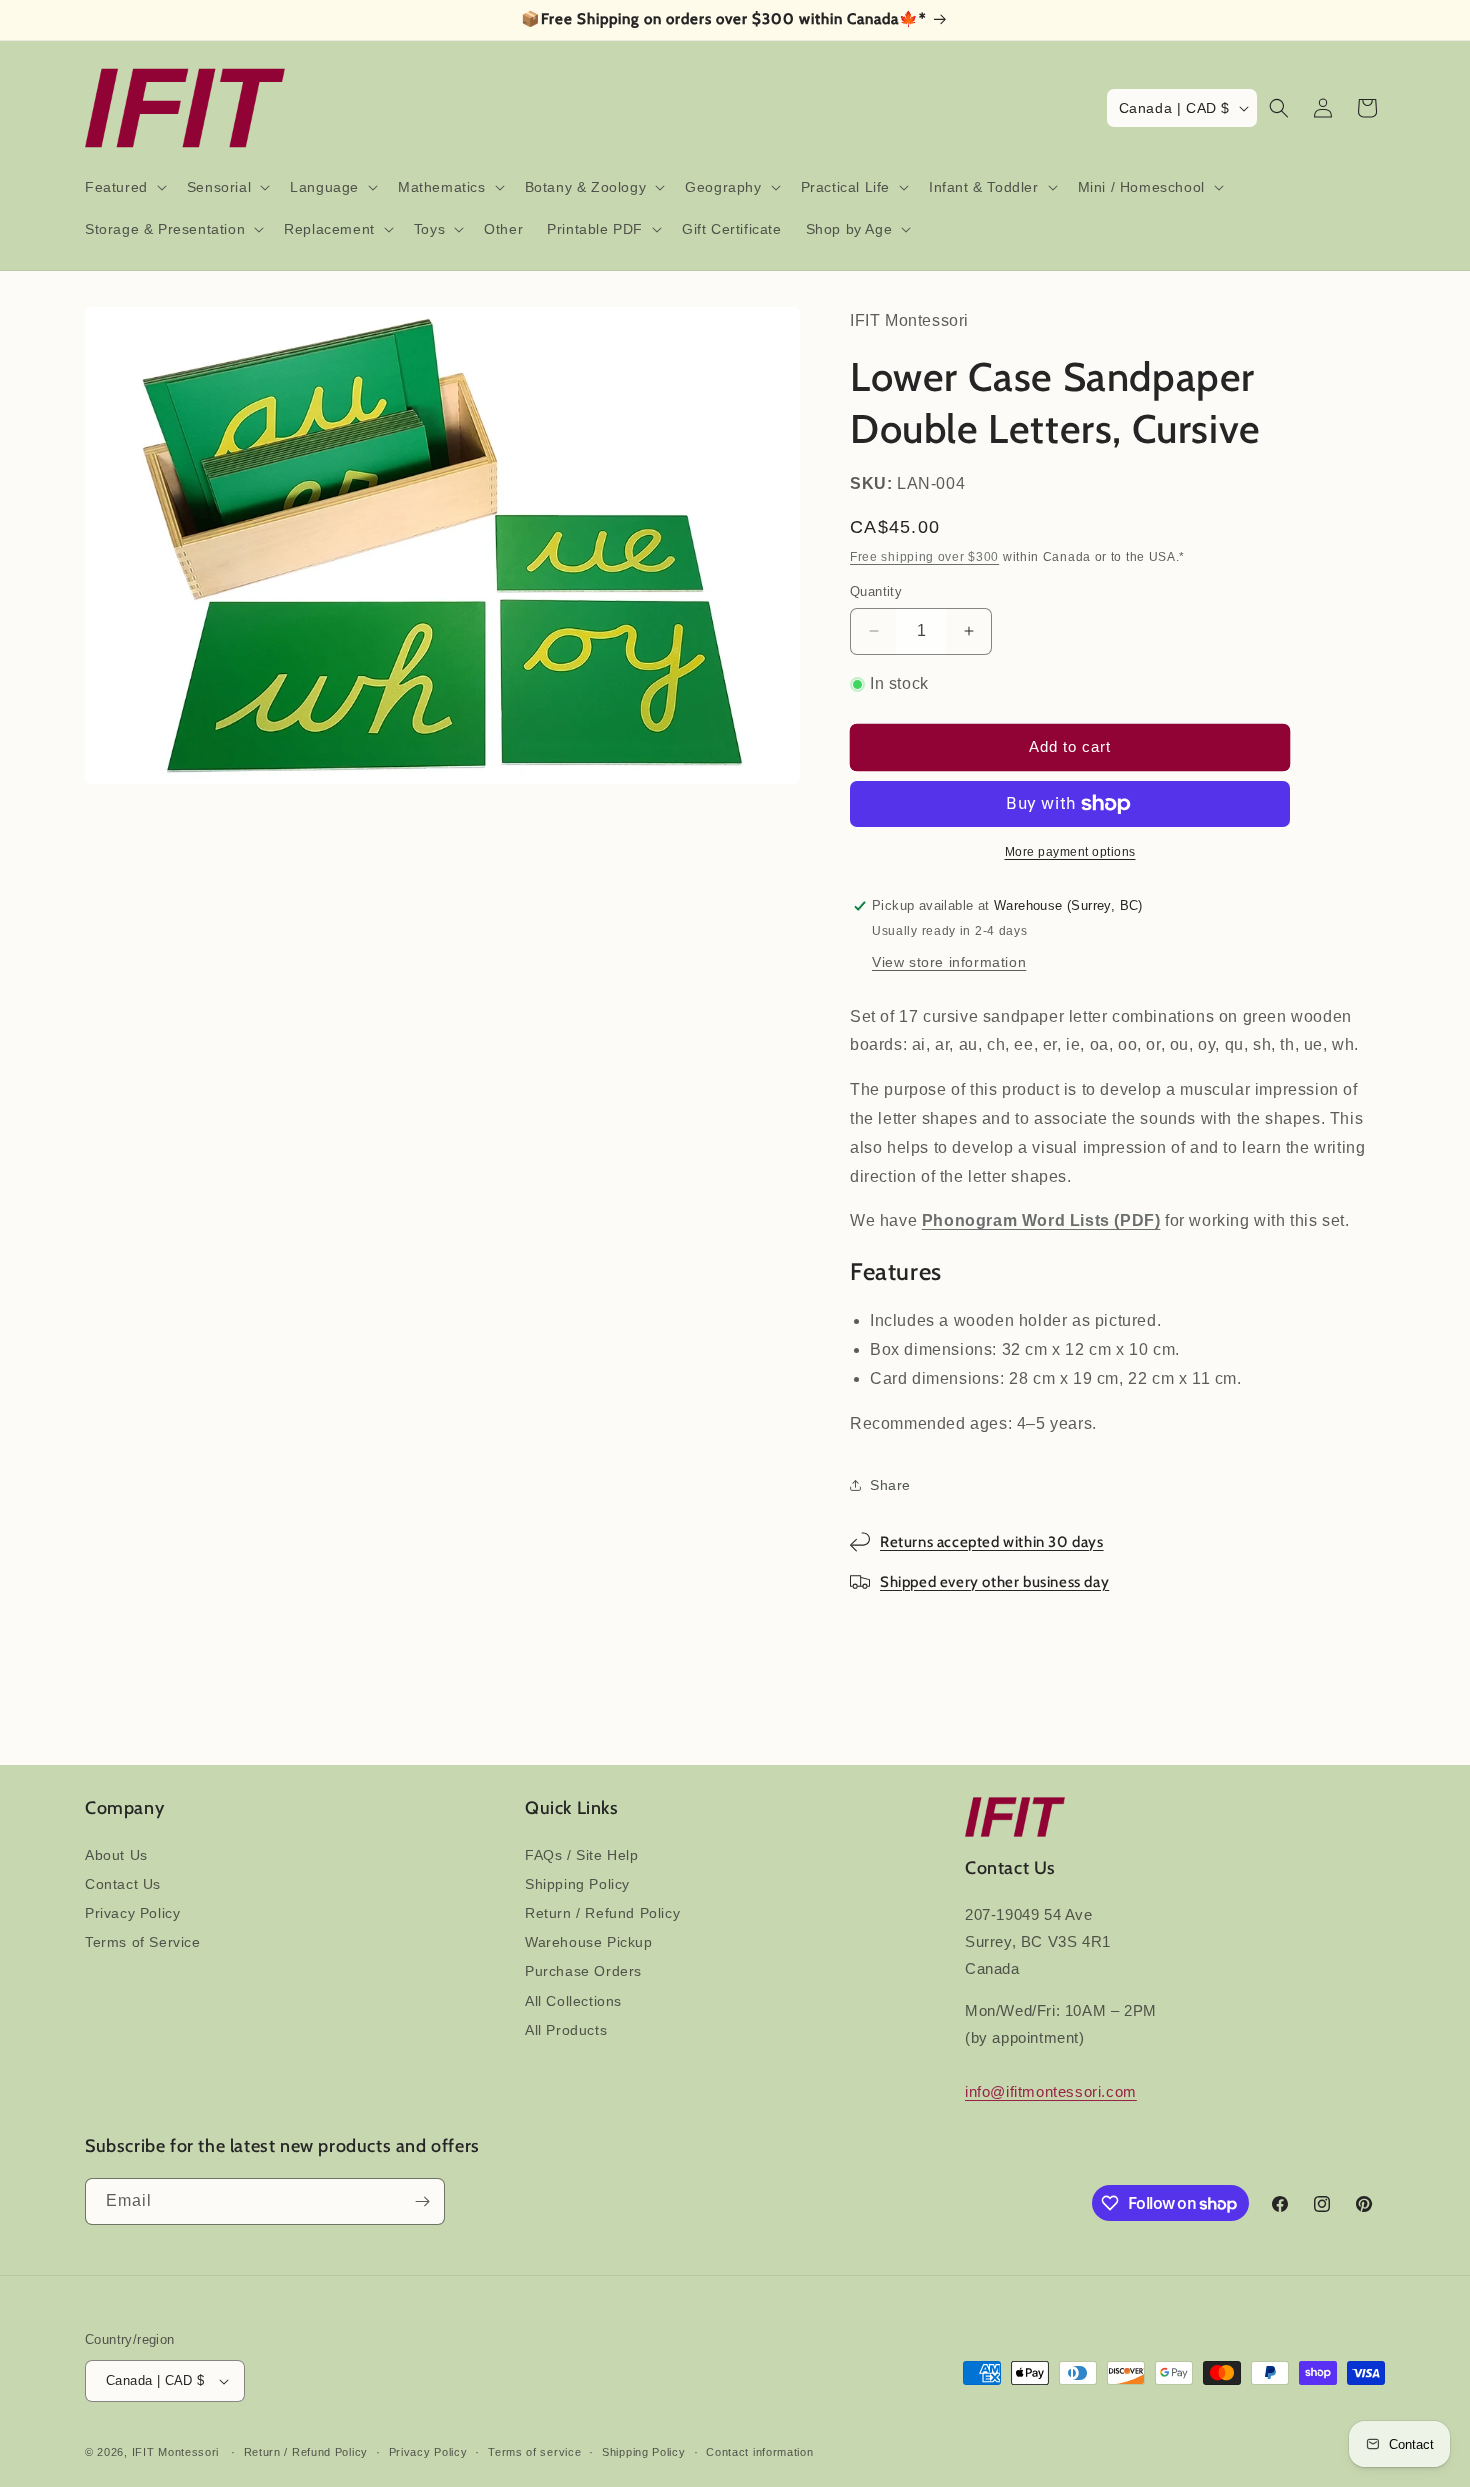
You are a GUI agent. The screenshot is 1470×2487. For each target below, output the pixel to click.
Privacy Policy (132, 1913)
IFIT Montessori (176, 2452)
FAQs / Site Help (582, 1855)
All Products (566, 2030)
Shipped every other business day (994, 1582)
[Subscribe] (422, 2201)
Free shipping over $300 (924, 557)
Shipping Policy (577, 1884)
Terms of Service (143, 1942)
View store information (949, 962)
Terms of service (534, 2452)
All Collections (573, 2001)
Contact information (759, 2452)
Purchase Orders (583, 1971)
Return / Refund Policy (602, 1913)
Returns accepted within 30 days (992, 1542)
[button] (124, 187)
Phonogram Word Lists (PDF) (1041, 1220)
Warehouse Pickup (589, 1942)
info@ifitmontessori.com (1051, 2091)
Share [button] (890, 1485)
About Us (116, 1855)
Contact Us (123, 1884)
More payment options (1070, 852)
